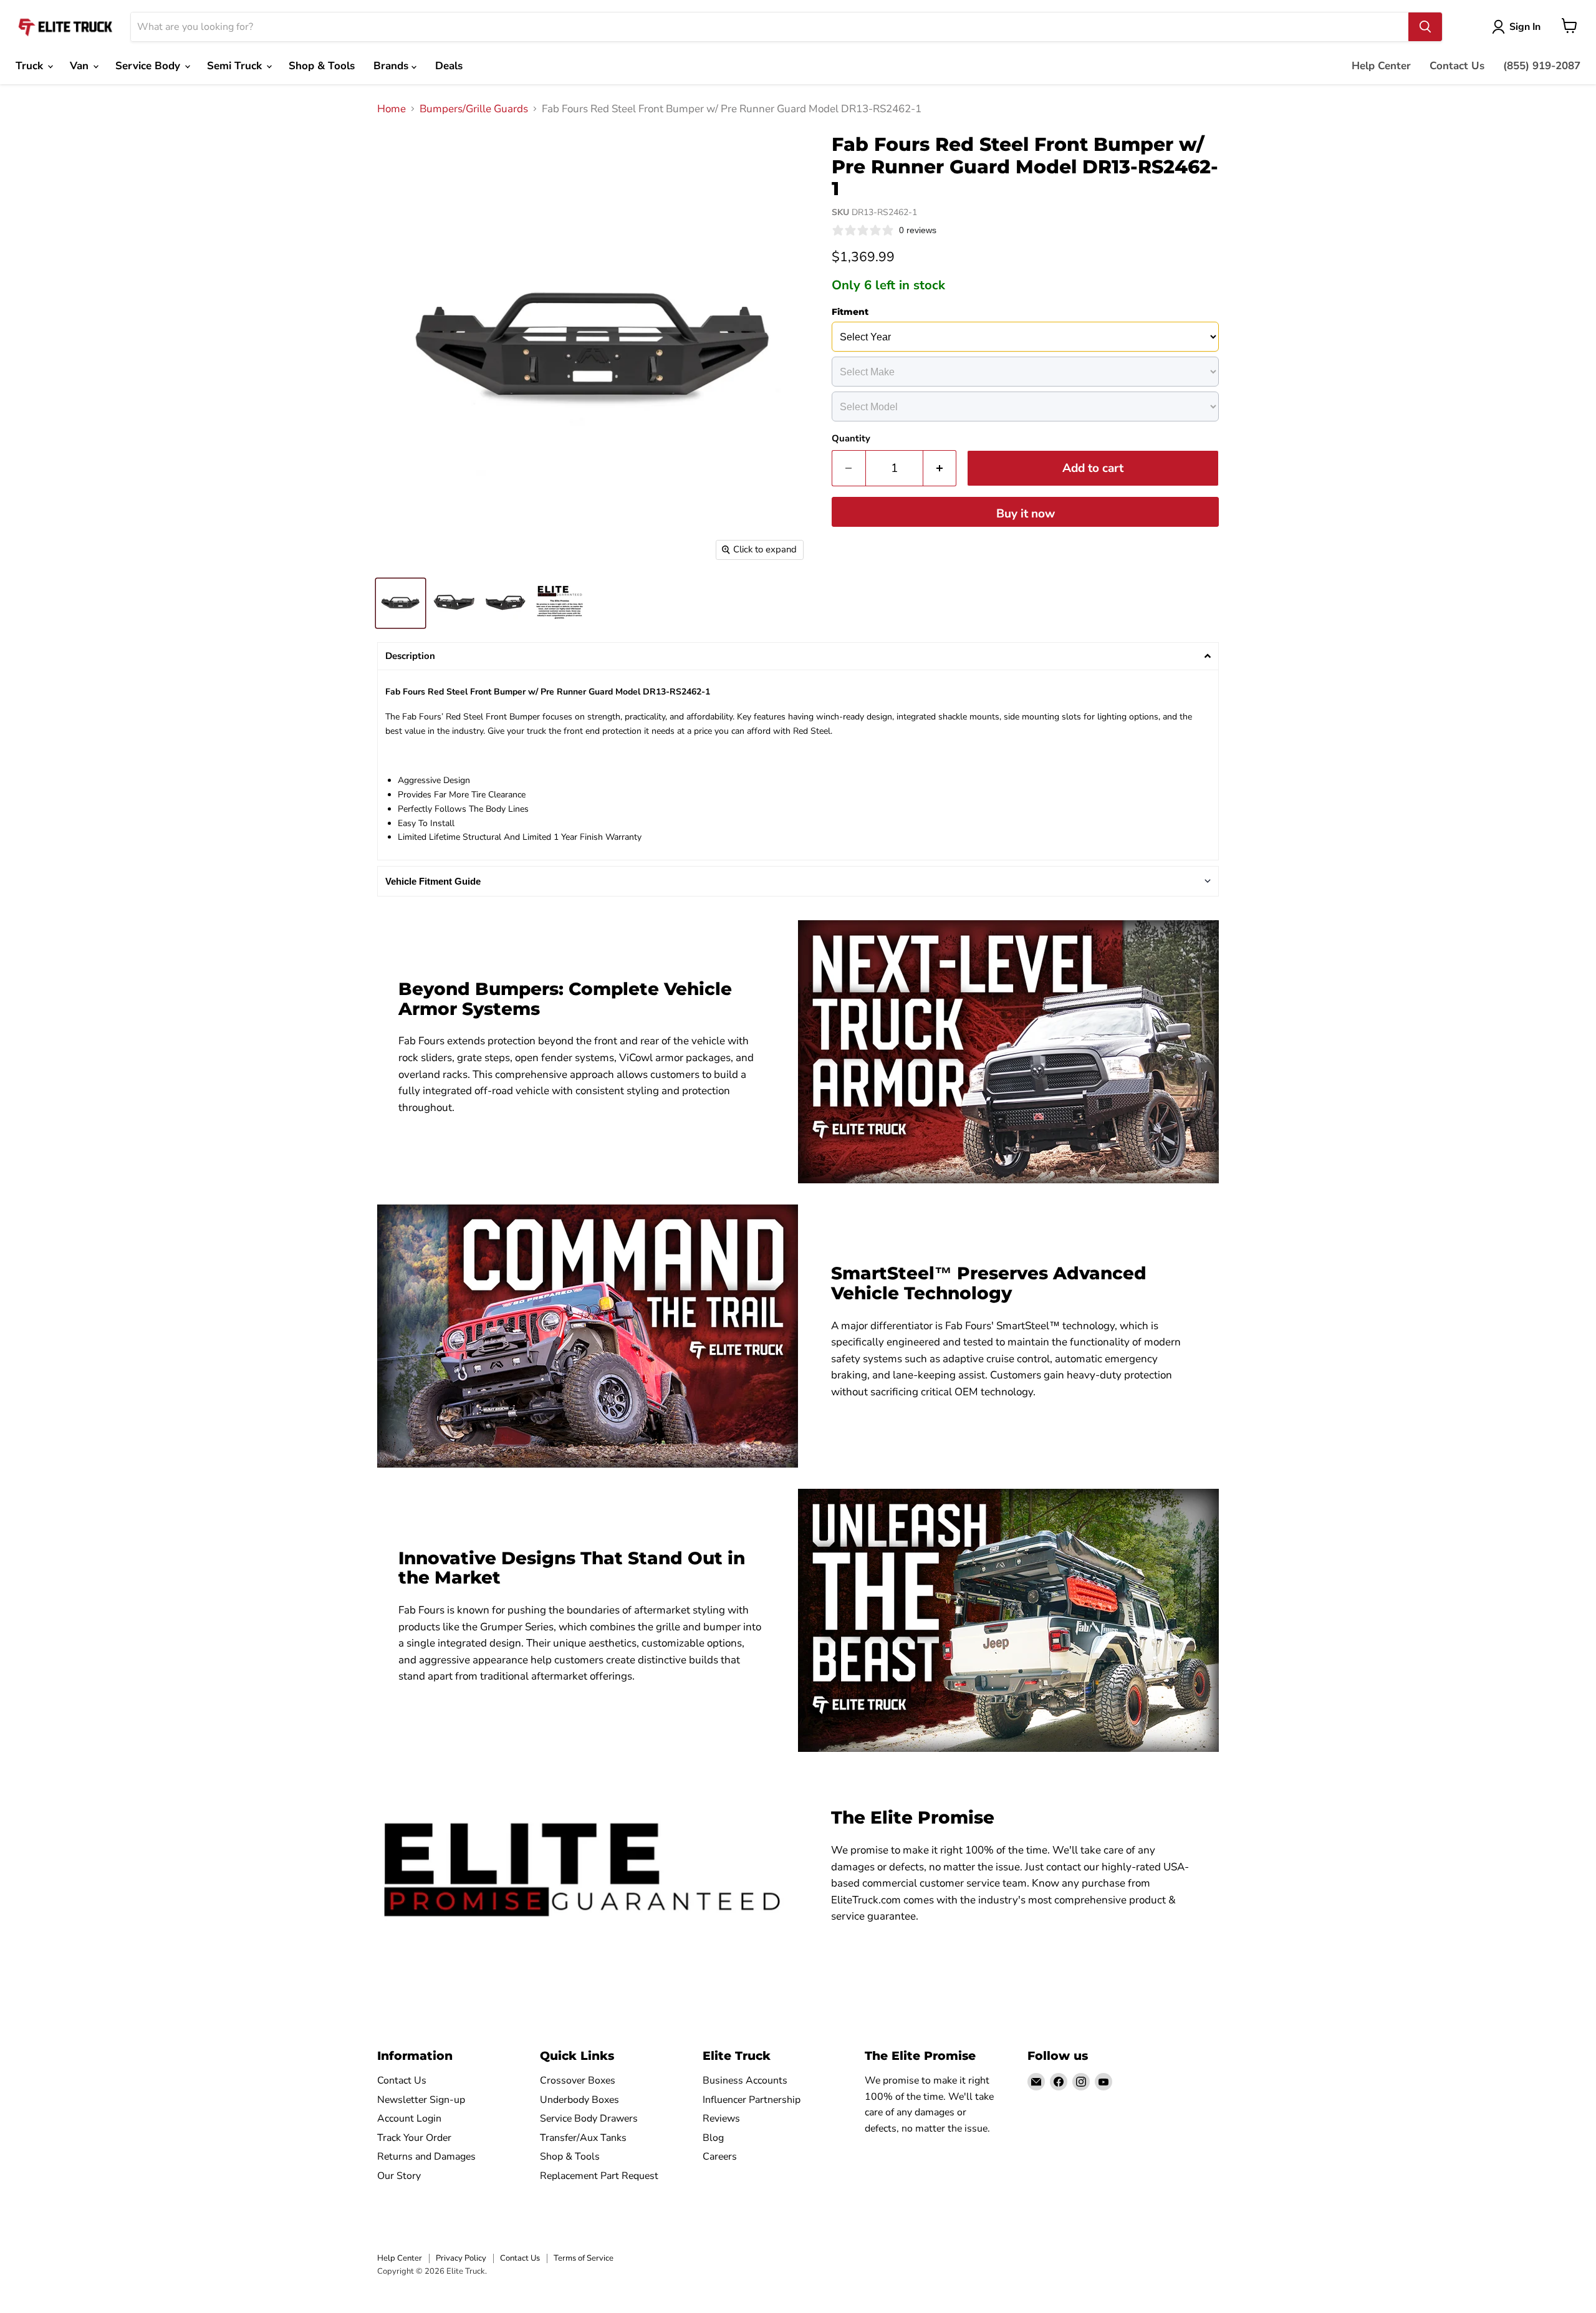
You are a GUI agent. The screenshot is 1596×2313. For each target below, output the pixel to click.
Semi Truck (236, 66)
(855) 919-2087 (1542, 66)
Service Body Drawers (589, 2118)
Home (392, 109)
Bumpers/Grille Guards (474, 109)
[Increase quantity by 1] (940, 468)
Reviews (721, 2118)
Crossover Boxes (578, 2080)
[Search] (1425, 27)
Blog (713, 2138)
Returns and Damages (426, 2157)
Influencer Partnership (752, 2100)
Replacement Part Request (599, 2176)
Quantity (851, 439)
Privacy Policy (461, 2258)
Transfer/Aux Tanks (583, 2138)
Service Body (149, 66)
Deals (449, 66)
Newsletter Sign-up (421, 2100)
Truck (31, 66)
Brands (392, 66)
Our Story (399, 2176)
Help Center (1381, 66)
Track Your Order (414, 2138)
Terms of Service (584, 2258)
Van (81, 66)
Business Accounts (745, 2080)
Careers (720, 2157)
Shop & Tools (322, 66)
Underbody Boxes (579, 2100)
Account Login (409, 2118)
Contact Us (1457, 66)
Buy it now (1026, 514)
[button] (798, 656)
